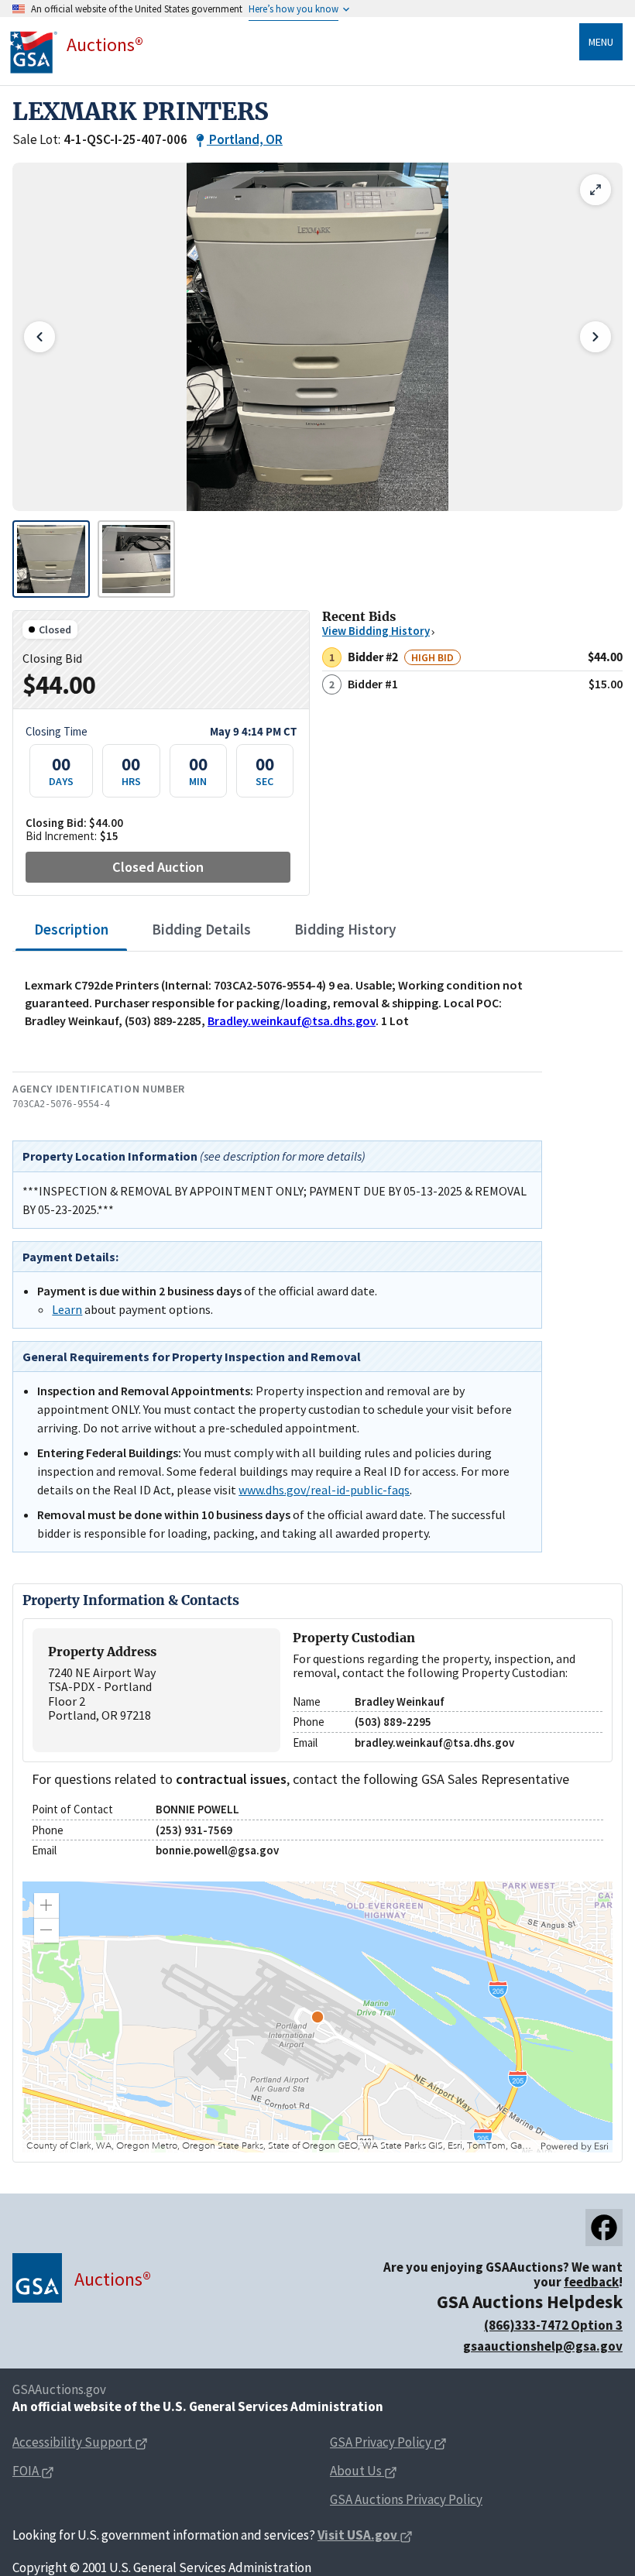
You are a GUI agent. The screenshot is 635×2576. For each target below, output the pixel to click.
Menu (601, 42)
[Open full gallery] (596, 190)
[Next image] (596, 337)
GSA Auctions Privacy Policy (406, 2499)
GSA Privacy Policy (381, 2442)
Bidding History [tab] (345, 929)
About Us (356, 2471)
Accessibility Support (72, 2442)
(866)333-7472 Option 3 (553, 2325)
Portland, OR (246, 139)
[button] (46, 1905)
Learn (67, 1309)
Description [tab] (71, 929)
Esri (601, 2146)
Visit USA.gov (357, 2535)
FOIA (27, 2471)
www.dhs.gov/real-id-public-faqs (324, 1490)
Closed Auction (158, 867)
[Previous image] (39, 337)
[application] (317, 2017)
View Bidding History (376, 631)
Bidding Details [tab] (201, 929)
